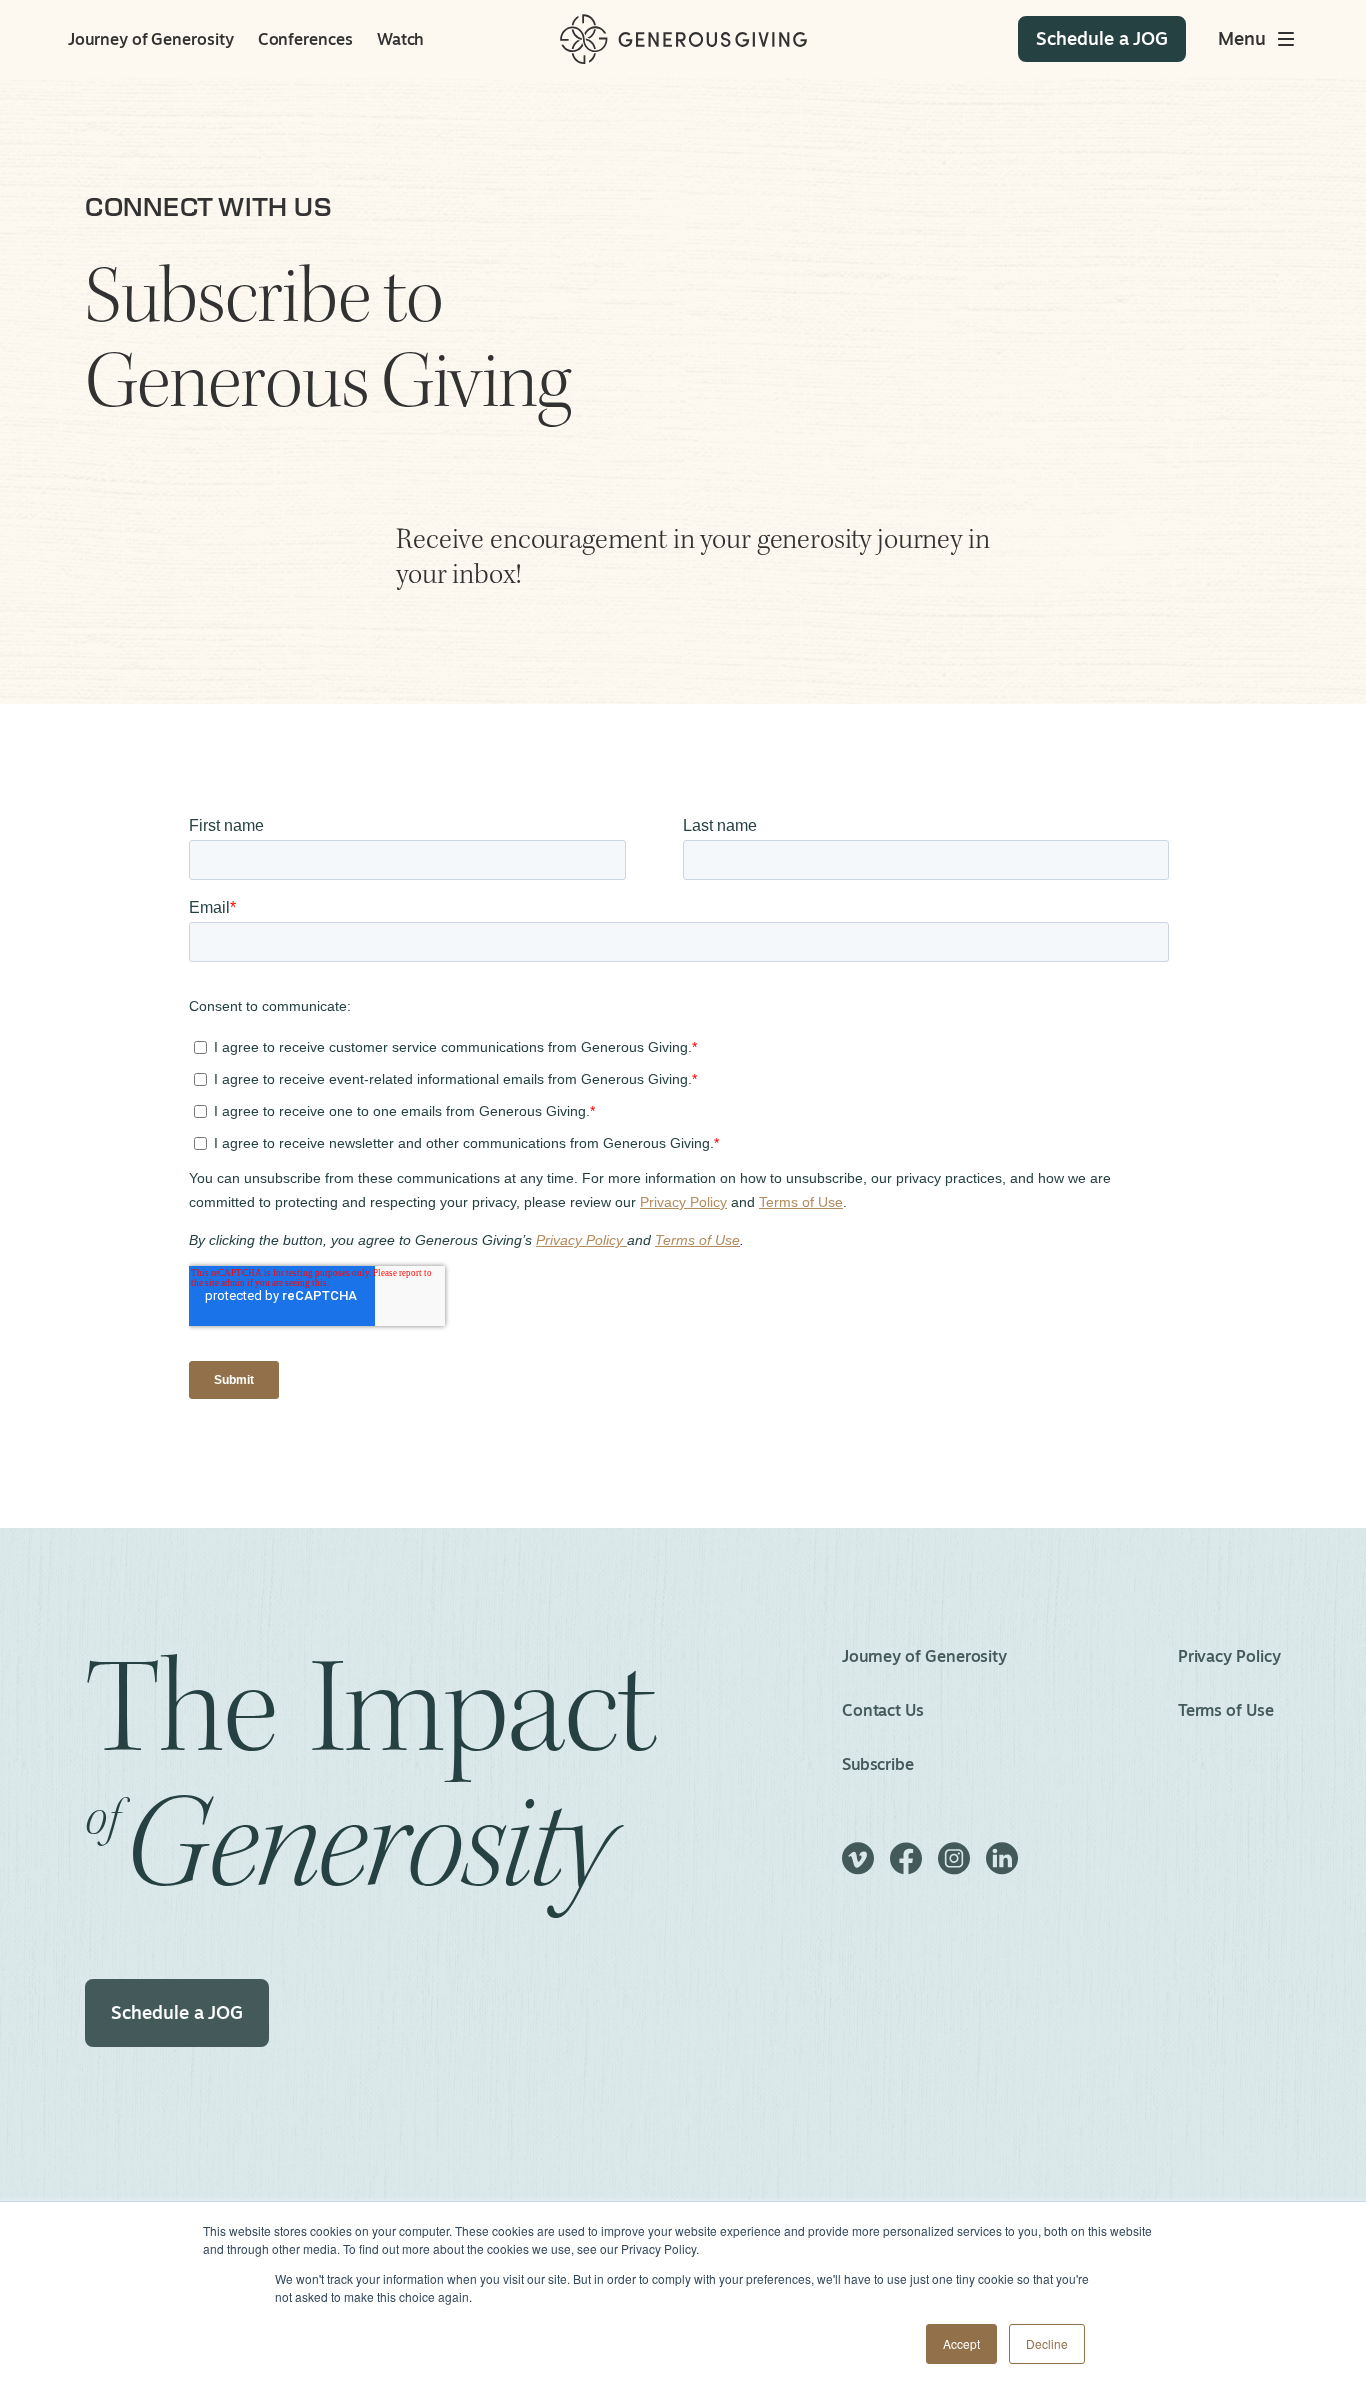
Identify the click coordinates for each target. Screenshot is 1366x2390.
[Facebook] (906, 1867)
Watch (401, 39)
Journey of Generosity (150, 39)
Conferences (305, 39)
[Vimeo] (858, 1867)
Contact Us (883, 1710)
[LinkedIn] (1002, 1867)
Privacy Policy (1229, 1656)
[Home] (683, 39)
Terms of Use (1226, 1710)
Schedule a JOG (177, 2012)
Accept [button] (961, 2343)
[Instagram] (954, 1867)
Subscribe (878, 1764)
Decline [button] (1047, 2343)
